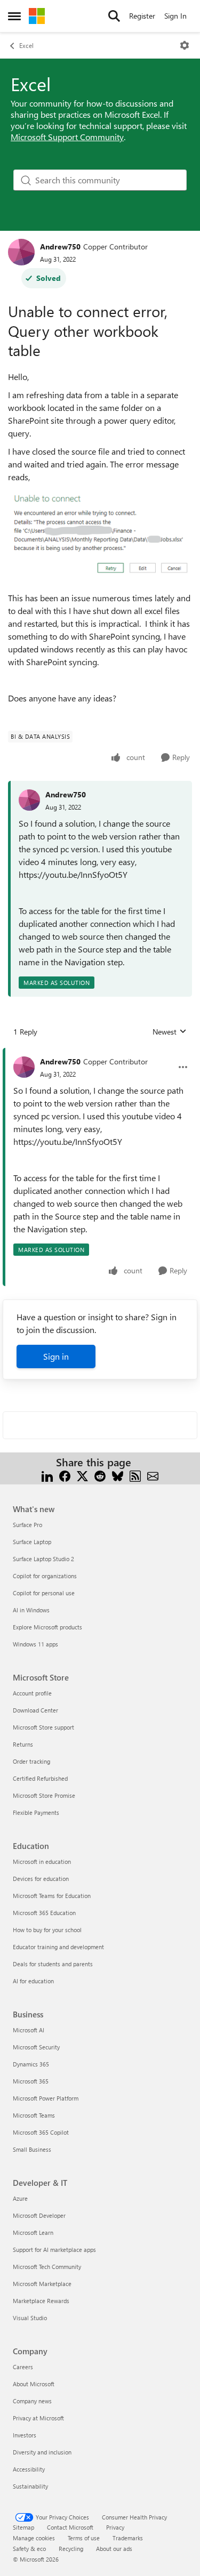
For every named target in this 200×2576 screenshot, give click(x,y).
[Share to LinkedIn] (47, 1475)
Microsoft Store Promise (44, 1795)
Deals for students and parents (53, 1964)
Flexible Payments (36, 1812)
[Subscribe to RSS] (135, 1475)
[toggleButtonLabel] (185, 45)
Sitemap (23, 2527)
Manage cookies (34, 2538)
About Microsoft (34, 2384)
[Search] (114, 16)
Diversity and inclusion (42, 2452)
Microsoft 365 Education (44, 1913)
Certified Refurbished (40, 1778)
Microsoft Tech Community (47, 2267)
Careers (23, 2367)
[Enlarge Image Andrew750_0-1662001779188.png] (100, 535)
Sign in (56, 1356)
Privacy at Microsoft (38, 2418)
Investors (25, 2435)
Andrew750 (60, 247)
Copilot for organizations (45, 1576)
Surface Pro (27, 1525)
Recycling (71, 2549)
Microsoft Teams (34, 2115)
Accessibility (29, 2469)
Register (142, 16)
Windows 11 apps (35, 1644)
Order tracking (31, 1761)
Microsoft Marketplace (42, 2284)
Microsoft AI (29, 2030)
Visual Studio (30, 2318)
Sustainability (30, 2486)
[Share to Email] (153, 1475)
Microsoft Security (36, 2047)
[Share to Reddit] (100, 1475)
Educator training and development (58, 1947)
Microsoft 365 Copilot (41, 2132)
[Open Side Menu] (14, 16)
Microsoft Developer (39, 2215)
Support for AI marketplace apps (54, 2250)
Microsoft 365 (31, 2081)
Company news (32, 2401)
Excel (26, 45)
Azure (20, 2198)
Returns (23, 1744)
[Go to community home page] (37, 16)
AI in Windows (31, 1610)
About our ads (114, 2549)
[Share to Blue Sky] (118, 1475)
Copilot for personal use (44, 1593)
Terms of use (84, 2538)
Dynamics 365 (31, 2064)
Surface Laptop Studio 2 (43, 1559)
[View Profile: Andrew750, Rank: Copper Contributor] (21, 252)
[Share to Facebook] (65, 1475)
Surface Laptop (32, 1542)
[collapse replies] (100, 1053)
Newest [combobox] (170, 1032)
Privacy (115, 2527)
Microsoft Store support (43, 1727)
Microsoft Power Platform (46, 2098)
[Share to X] (82, 1475)
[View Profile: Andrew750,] (29, 800)
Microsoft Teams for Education (52, 1896)
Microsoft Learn (33, 2232)
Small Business (32, 2149)
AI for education (33, 1981)
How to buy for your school (47, 1930)
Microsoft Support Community (67, 137)
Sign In (175, 16)
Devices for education (41, 1879)
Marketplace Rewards (41, 2301)
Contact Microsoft (70, 2527)
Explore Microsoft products (47, 1627)
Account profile (32, 1693)
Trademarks (128, 2538)
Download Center (35, 1710)
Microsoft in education (42, 1862)
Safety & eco (29, 2549)
